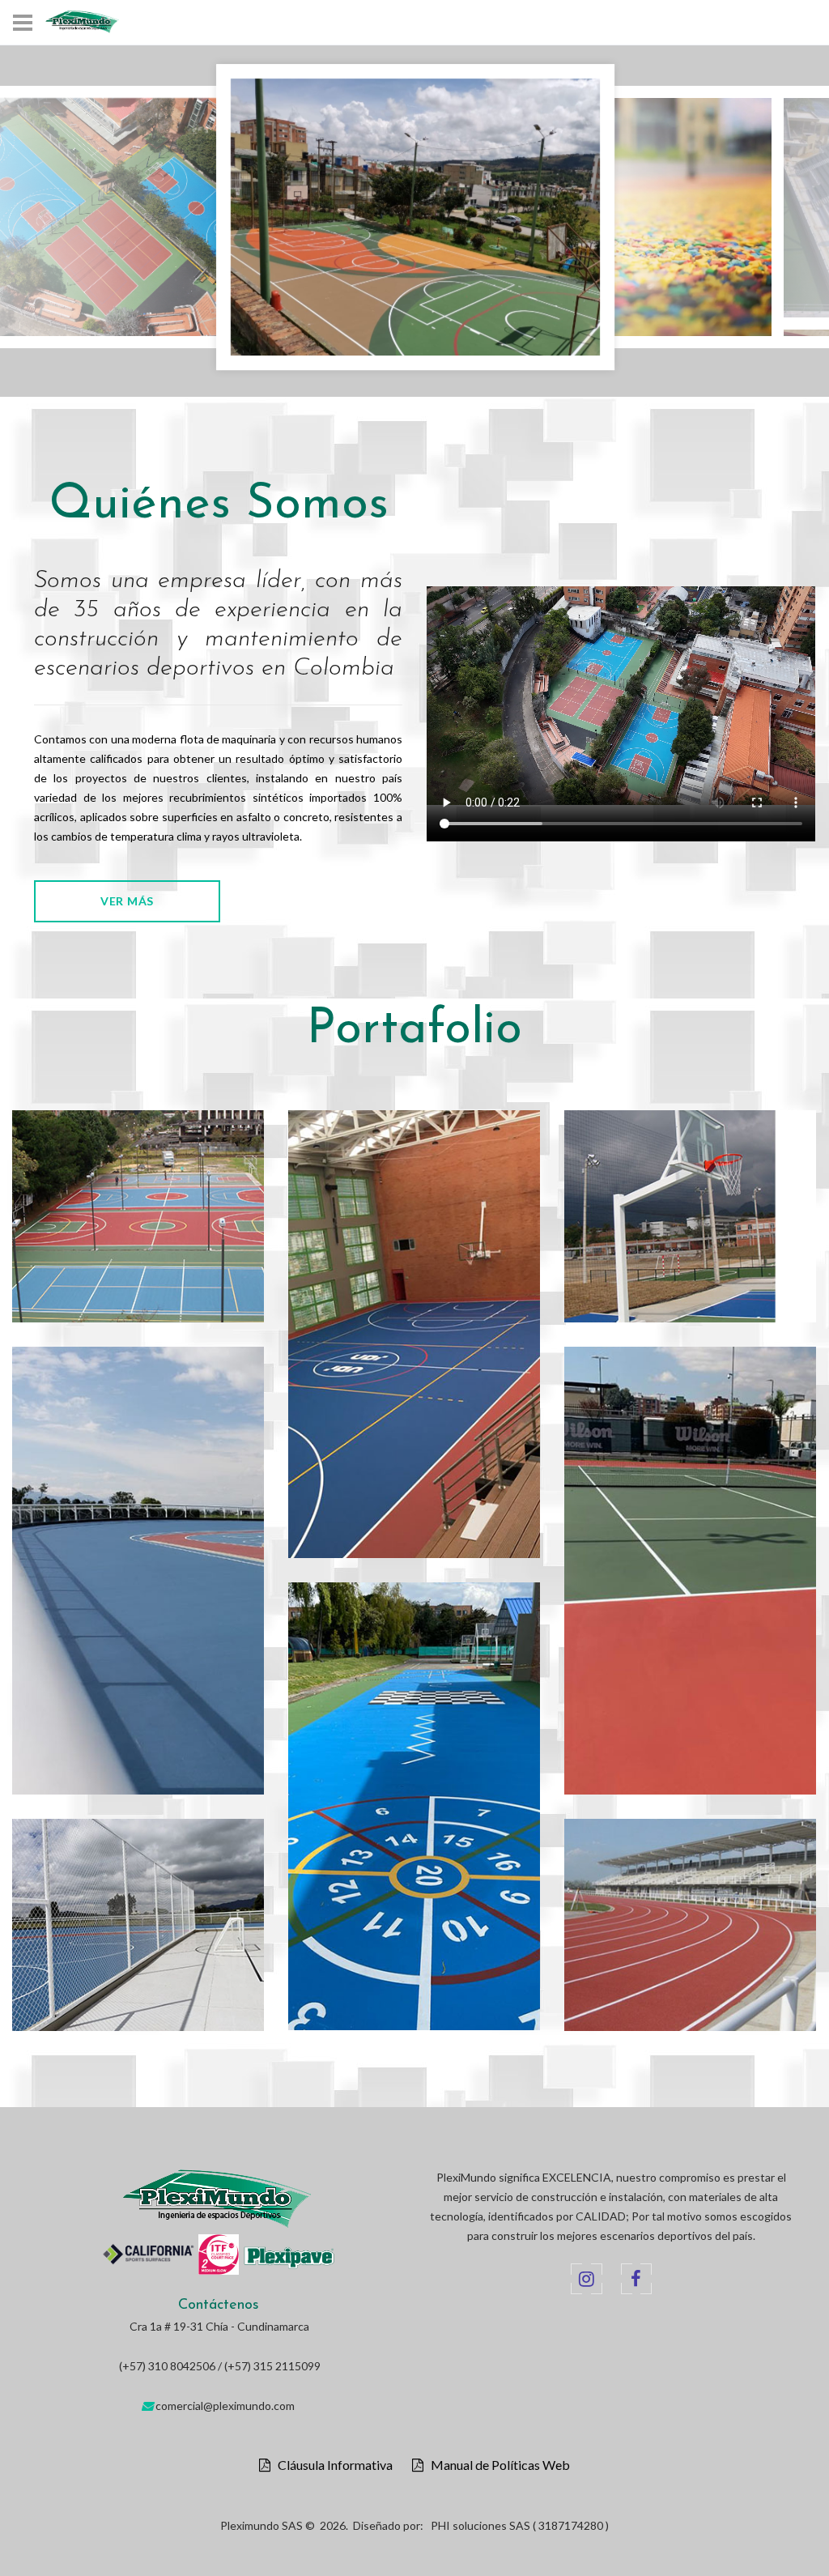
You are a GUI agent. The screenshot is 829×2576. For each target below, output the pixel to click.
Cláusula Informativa (332, 2465)
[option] (415, 221)
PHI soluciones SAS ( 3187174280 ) (520, 2525)
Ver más (127, 901)
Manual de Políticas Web (497, 2465)
